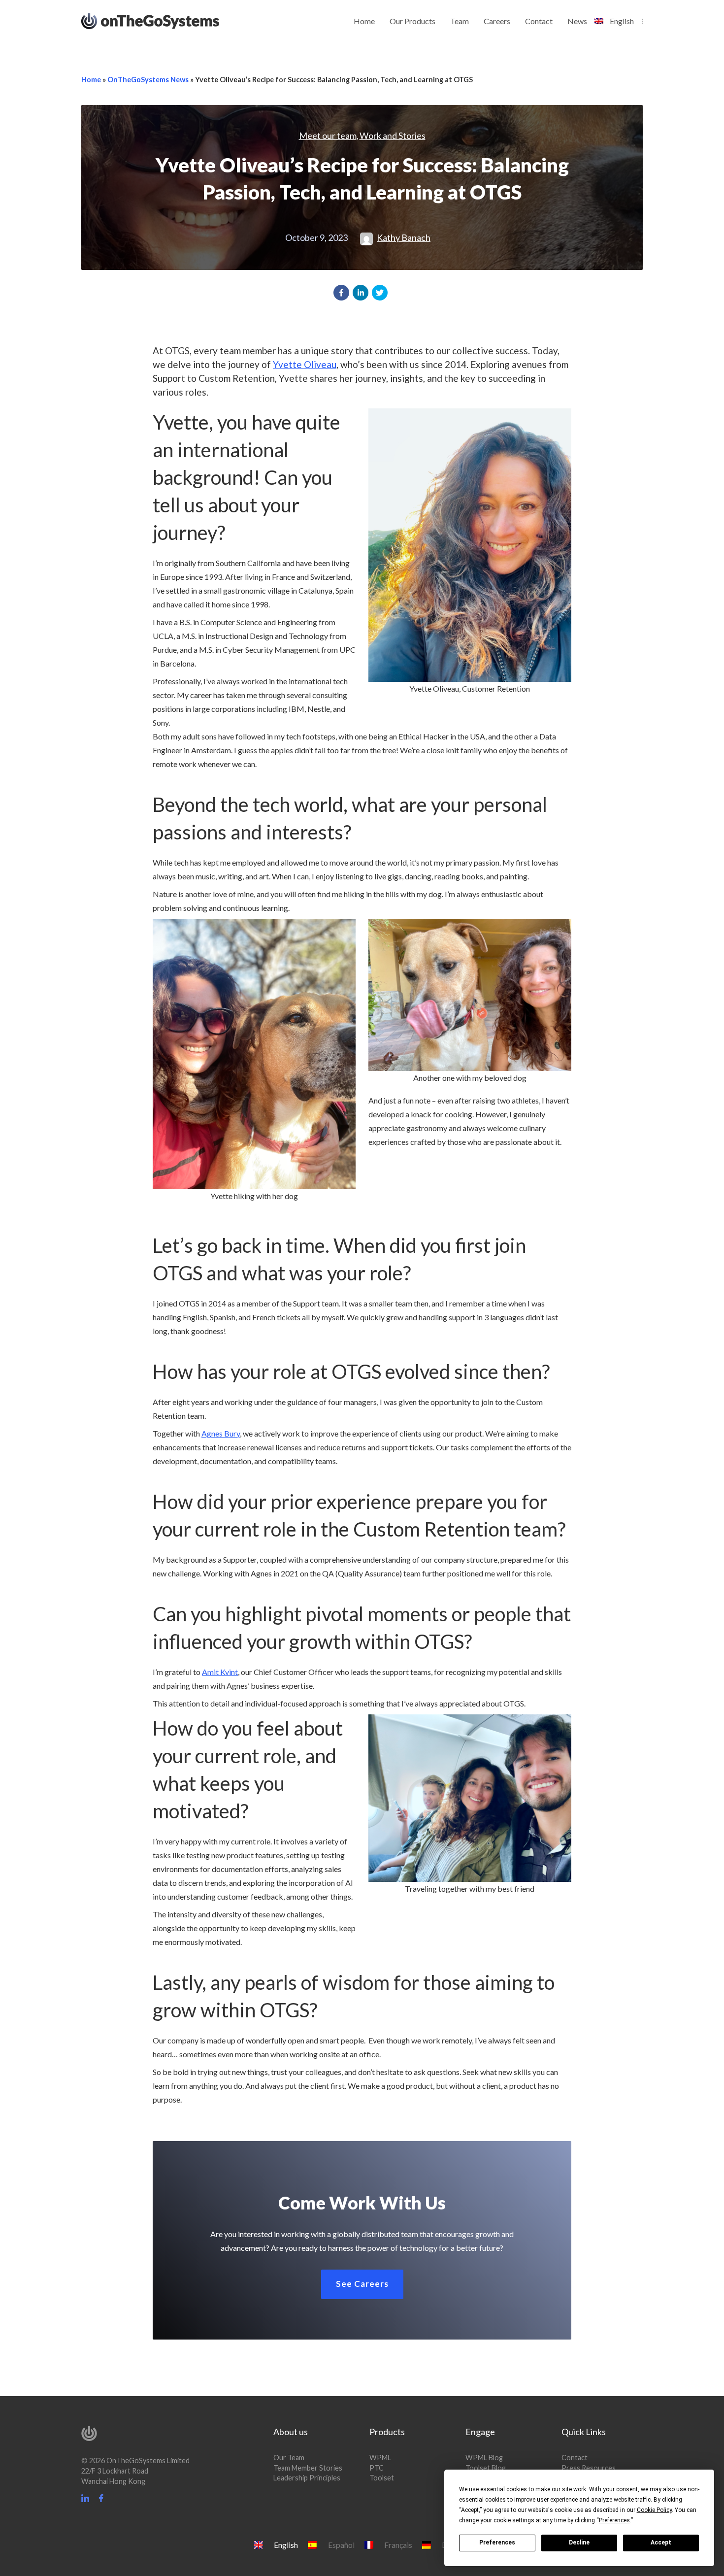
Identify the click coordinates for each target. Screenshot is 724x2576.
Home (364, 21)
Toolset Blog (486, 2468)
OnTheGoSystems (169, 20)
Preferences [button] (614, 2520)
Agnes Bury (221, 1433)
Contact (539, 21)
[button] (341, 293)
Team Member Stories (308, 2468)
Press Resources (589, 2468)
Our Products (412, 21)
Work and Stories (393, 135)
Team (460, 21)
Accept (661, 2543)
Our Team (289, 2458)
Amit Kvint (220, 1672)
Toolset (382, 2478)
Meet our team (328, 135)
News (577, 21)
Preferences (497, 2543)
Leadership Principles (307, 2478)
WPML (380, 2458)
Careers (497, 21)
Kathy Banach (404, 237)
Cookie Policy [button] (654, 2510)
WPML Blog (484, 2458)
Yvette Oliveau (305, 364)
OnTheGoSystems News (148, 80)
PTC (377, 2468)
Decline (579, 2543)
